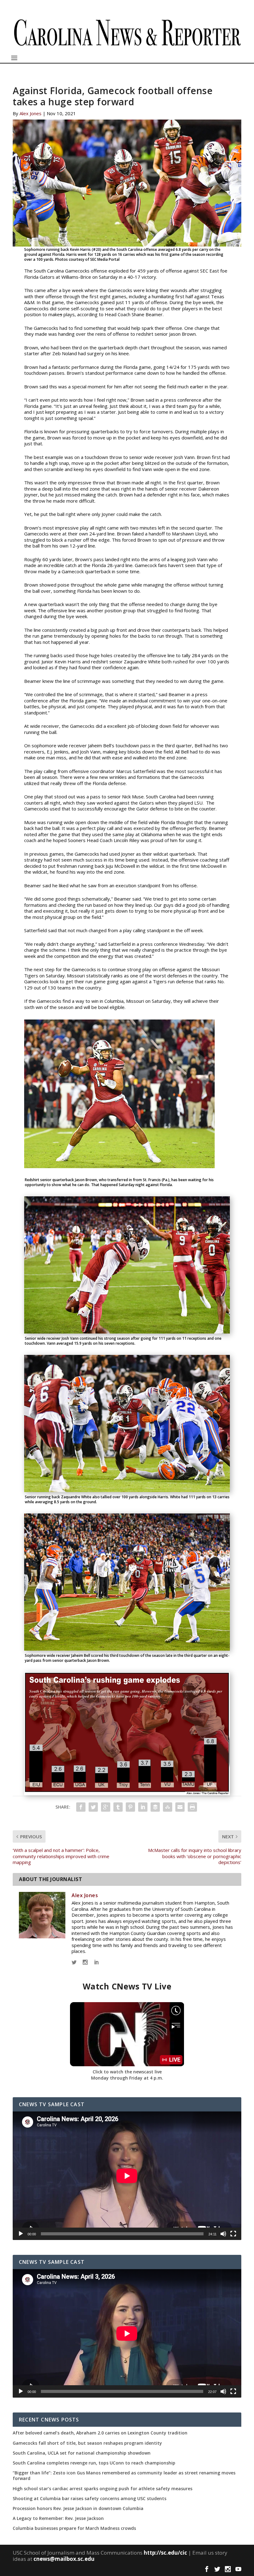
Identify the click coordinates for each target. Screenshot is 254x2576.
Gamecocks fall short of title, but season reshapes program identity (87, 2443)
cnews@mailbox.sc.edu (64, 2559)
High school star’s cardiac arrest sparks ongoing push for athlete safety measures (103, 2489)
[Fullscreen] (233, 2234)
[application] (127, 2176)
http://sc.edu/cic (165, 2553)
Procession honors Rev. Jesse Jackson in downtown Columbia (78, 2508)
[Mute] (223, 2234)
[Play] (21, 2234)
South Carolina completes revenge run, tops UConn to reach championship (94, 2463)
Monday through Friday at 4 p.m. (127, 2078)
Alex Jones (31, 113)
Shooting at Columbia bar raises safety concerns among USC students (90, 2499)
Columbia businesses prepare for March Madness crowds (74, 2528)
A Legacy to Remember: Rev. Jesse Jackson (58, 2518)
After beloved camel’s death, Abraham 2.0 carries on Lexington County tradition (100, 2433)
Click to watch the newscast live (127, 2072)
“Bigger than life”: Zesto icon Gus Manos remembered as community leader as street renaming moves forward (124, 2476)
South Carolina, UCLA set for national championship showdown (82, 2453)
